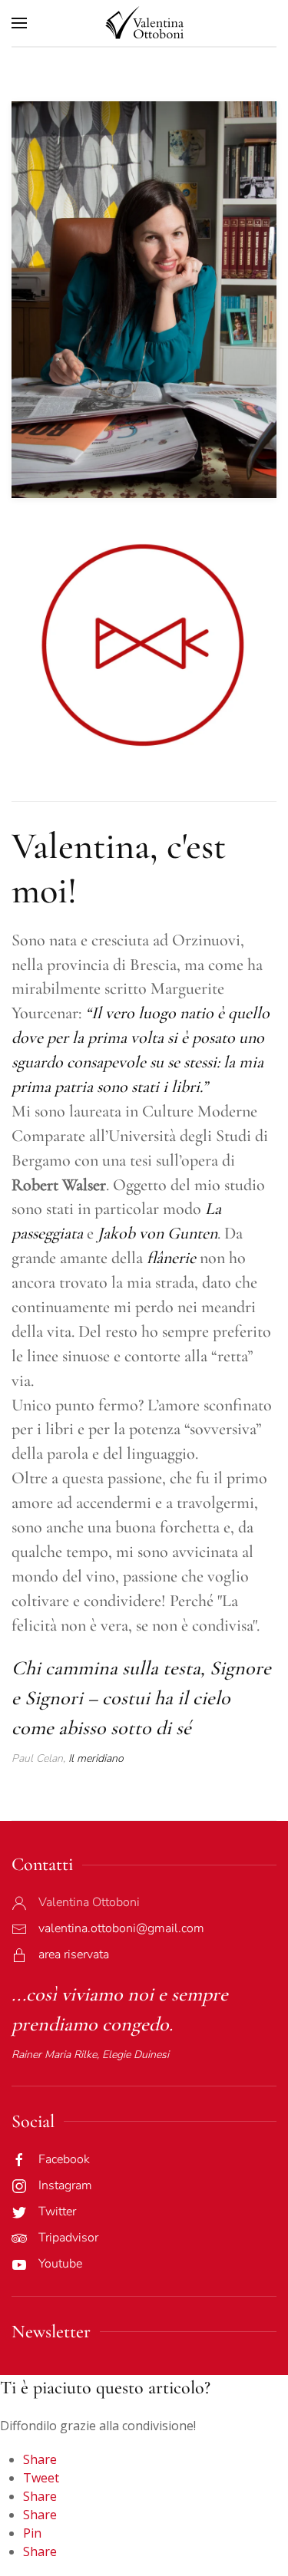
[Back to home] (144, 23)
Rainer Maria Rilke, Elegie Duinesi (90, 2055)
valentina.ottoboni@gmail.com (121, 1928)
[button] (19, 23)
